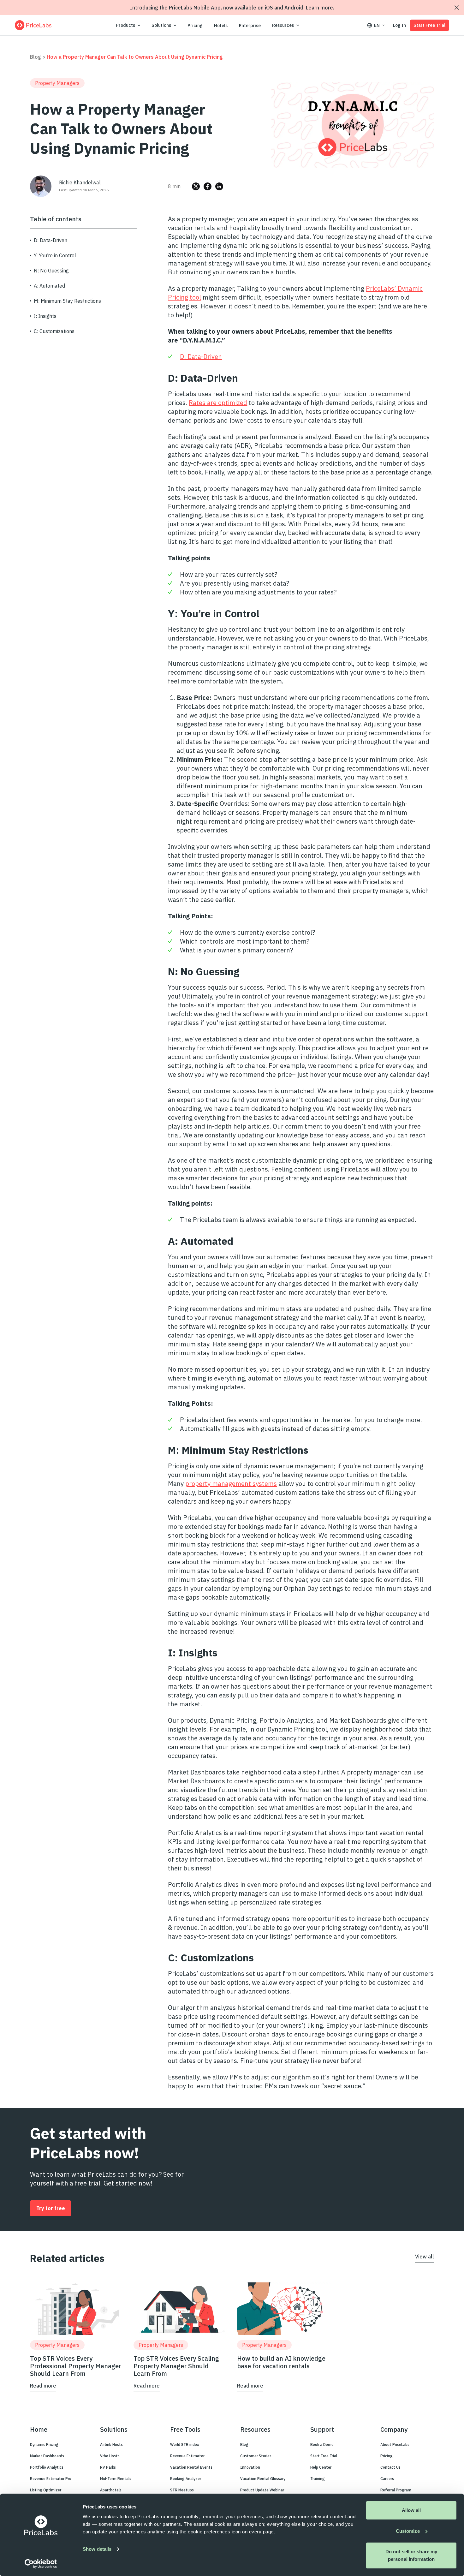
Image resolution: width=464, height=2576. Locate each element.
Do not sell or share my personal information (411, 2555)
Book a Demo (322, 2445)
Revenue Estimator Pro (51, 2479)
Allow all (411, 2510)
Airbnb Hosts (111, 2445)
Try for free (51, 2208)
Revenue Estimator (187, 2456)
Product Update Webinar (262, 2490)
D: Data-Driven (51, 240)
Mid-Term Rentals (116, 2479)
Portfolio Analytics (47, 2467)
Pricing (195, 26)
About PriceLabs (395, 2445)
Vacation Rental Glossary (263, 2479)
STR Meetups (182, 2490)
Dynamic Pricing (44, 2445)
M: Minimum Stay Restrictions (67, 301)
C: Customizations (54, 331)
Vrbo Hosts (110, 2456)
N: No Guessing (51, 271)
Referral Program (396, 2490)
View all (425, 2257)
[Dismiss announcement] (457, 8)
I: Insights (45, 316)
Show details (97, 2549)
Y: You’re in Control (55, 255)
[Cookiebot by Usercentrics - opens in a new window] (41, 2564)
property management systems (231, 1484)
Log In (399, 25)
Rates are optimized (218, 403)
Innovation (250, 2467)
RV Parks (108, 2467)
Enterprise (250, 26)
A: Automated (49, 286)
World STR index (184, 2445)
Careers (387, 2479)
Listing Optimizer (46, 2490)
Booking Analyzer (186, 2479)
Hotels (221, 26)
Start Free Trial (429, 25)
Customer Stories (256, 2456)
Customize (408, 2531)
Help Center (321, 2467)
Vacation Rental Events (191, 2467)
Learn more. (320, 8)
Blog (36, 57)
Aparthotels (111, 2490)
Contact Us (390, 2467)
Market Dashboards (47, 2456)
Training (318, 2479)
